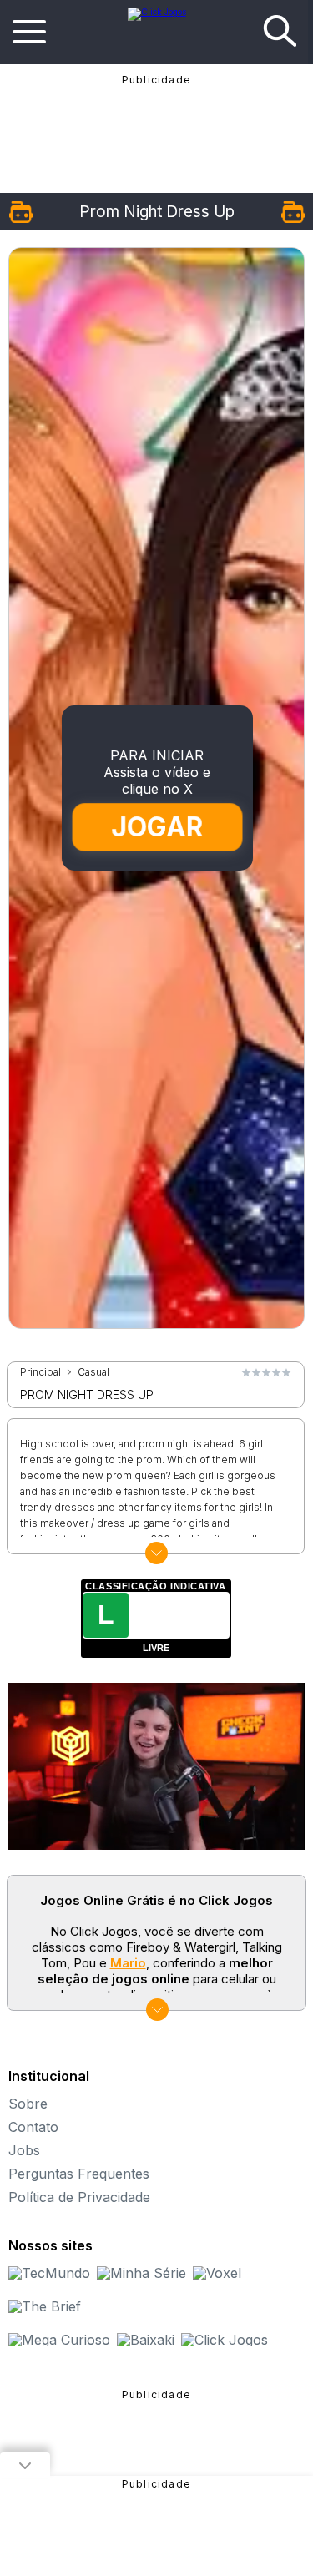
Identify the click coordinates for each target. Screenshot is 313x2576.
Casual (93, 1372)
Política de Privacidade (79, 2197)
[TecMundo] (49, 2273)
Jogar (158, 827)
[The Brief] (45, 2306)
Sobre (28, 2104)
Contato (33, 2127)
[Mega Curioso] (59, 2340)
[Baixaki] (146, 2340)
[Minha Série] (141, 2273)
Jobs (24, 2150)
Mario (128, 1963)
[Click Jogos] (157, 12)
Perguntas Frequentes (79, 2174)
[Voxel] (217, 2273)
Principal (40, 1372)
